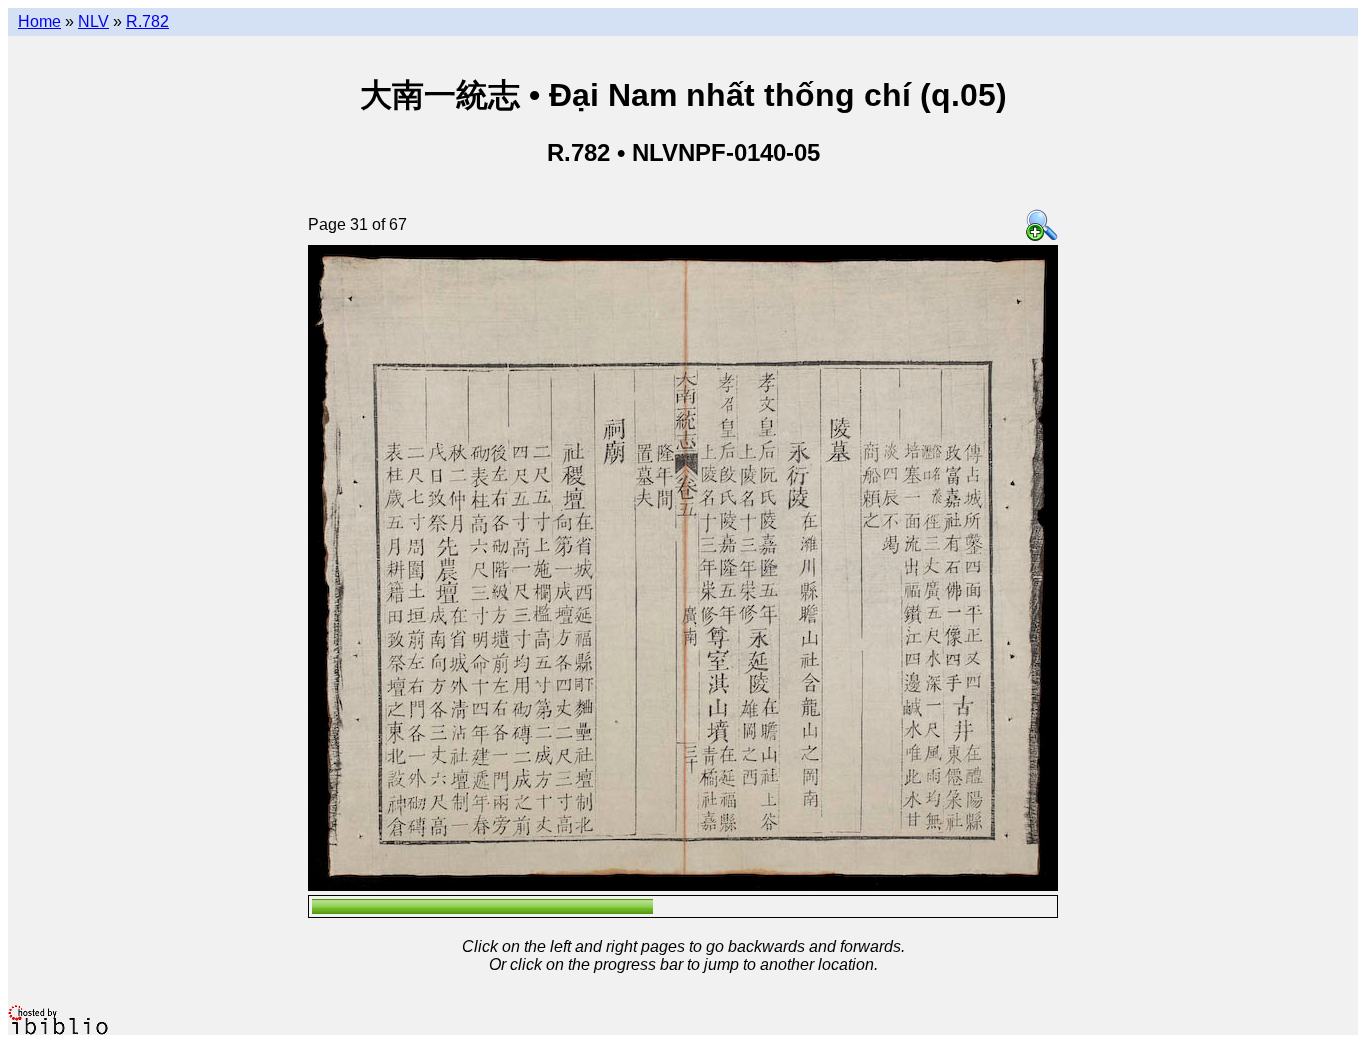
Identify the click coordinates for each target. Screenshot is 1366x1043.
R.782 (147, 21)
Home (39, 21)
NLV (93, 21)
